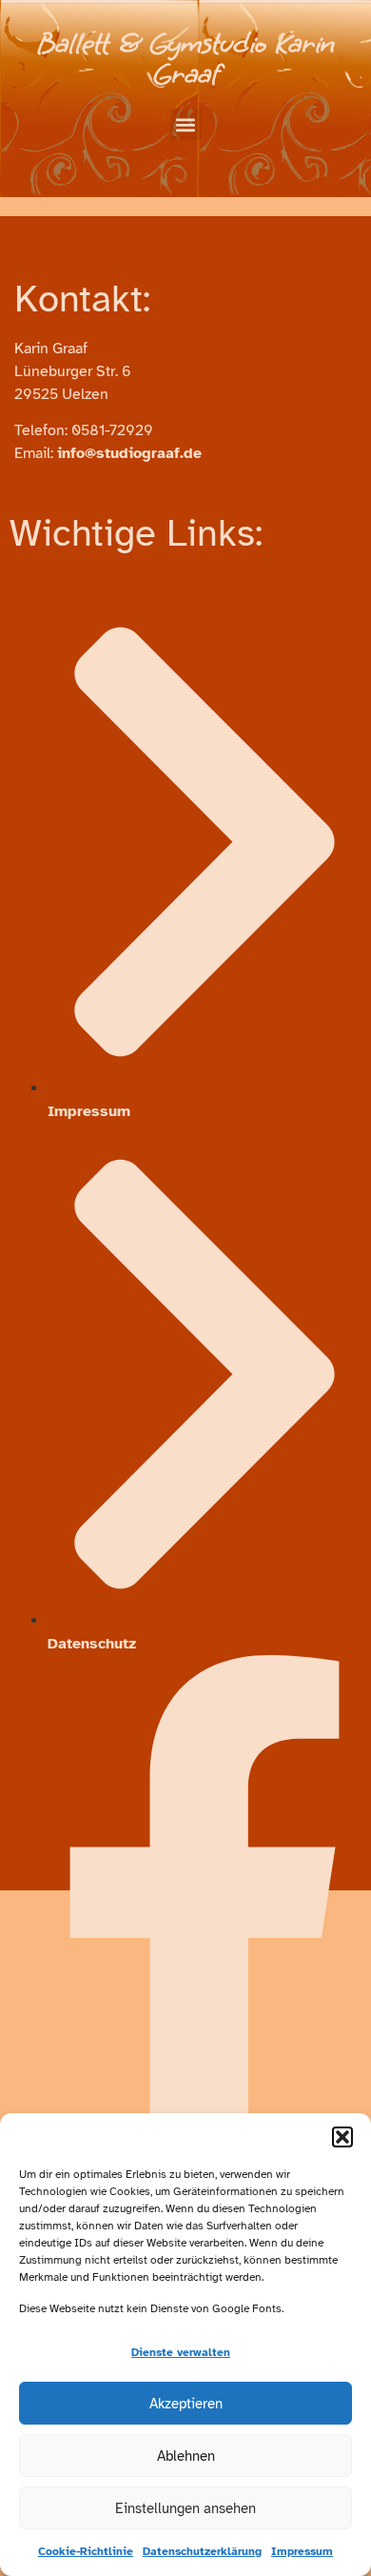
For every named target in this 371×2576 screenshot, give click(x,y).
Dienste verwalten (181, 2352)
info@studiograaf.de (129, 453)
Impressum (302, 2551)
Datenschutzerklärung (202, 2551)
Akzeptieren (186, 2404)
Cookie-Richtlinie (86, 2551)
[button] (342, 2137)
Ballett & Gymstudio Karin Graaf (186, 59)
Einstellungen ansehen (185, 2508)
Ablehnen (186, 2456)
